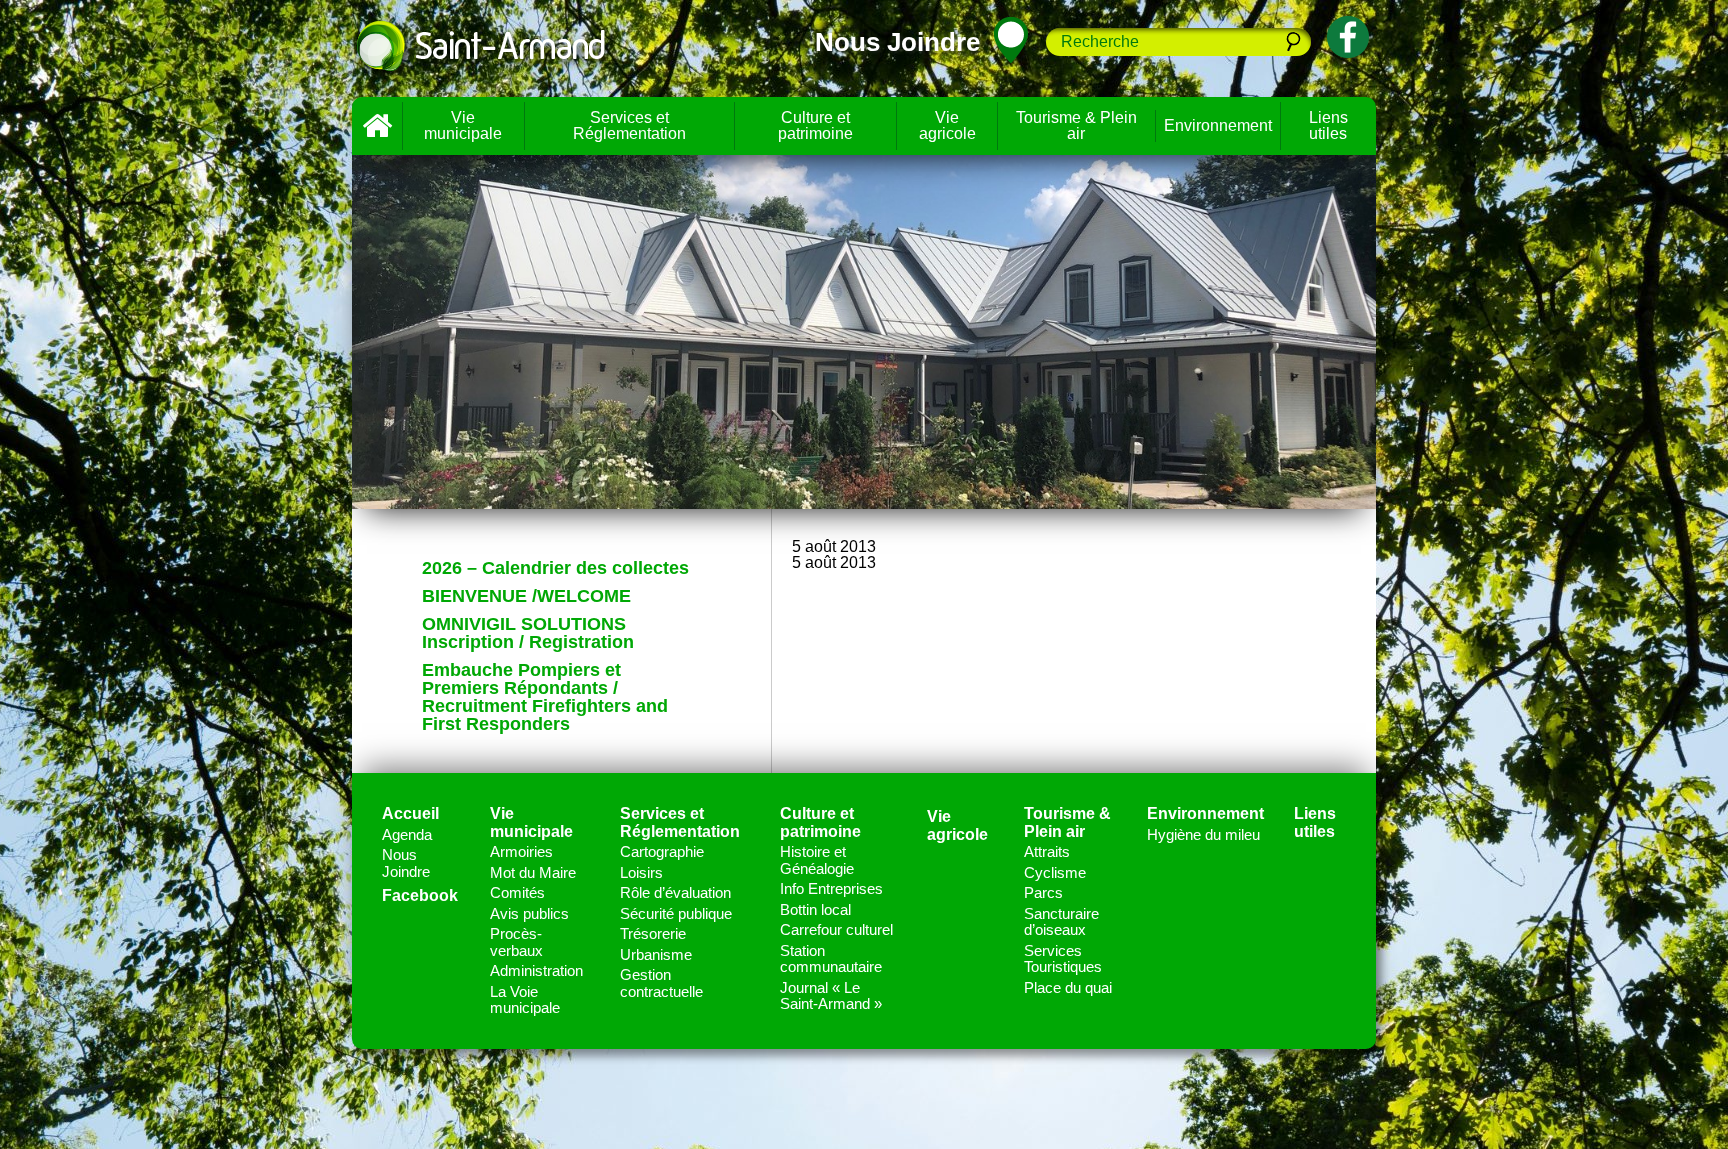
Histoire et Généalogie (817, 860)
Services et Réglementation (629, 125)
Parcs (1043, 892)
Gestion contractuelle (661, 983)
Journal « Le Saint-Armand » (831, 996)
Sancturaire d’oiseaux (1061, 922)
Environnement (1218, 125)
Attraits (1047, 851)
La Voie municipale (525, 1000)
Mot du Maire (533, 872)
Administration (536, 970)
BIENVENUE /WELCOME (526, 596)
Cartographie (662, 851)
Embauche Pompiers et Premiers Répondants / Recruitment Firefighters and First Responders (545, 697)
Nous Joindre (406, 863)
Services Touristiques (1063, 959)
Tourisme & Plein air (1076, 125)
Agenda (407, 834)
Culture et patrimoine (815, 125)
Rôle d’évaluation (675, 892)
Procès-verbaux (516, 942)
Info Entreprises (831, 888)
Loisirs (641, 872)
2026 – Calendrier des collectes (555, 568)
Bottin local (815, 909)
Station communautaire (831, 959)
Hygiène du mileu (1203, 834)
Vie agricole (947, 125)
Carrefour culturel (836, 929)
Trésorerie (653, 933)
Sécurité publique (676, 913)
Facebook (420, 895)
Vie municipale (463, 125)
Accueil (377, 126)
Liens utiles (1328, 125)
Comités (517, 892)
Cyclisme (1055, 872)
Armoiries (521, 851)
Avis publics (529, 913)
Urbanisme (656, 954)
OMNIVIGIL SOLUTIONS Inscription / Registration (528, 633)
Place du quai (1068, 987)
